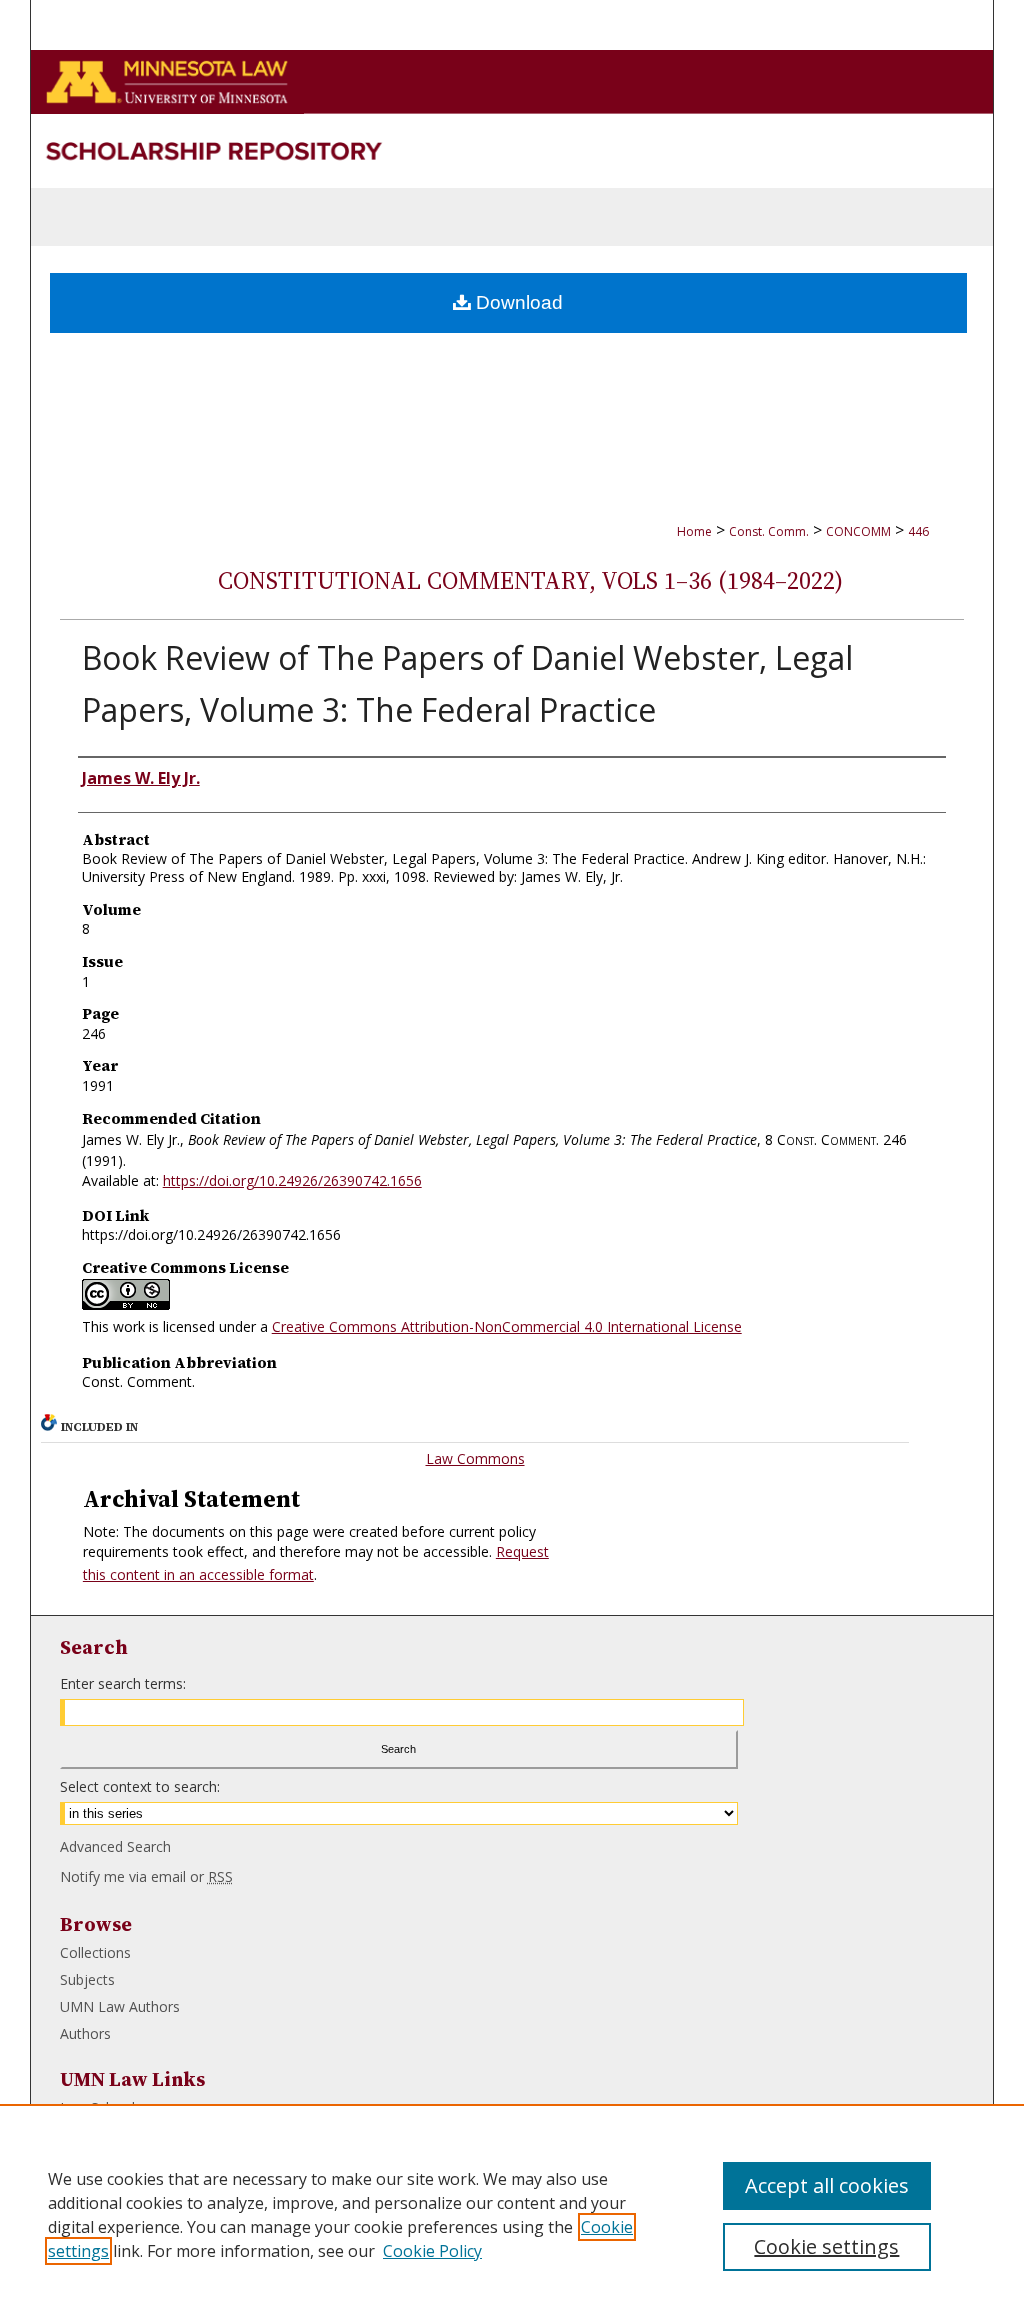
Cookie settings (826, 2246)
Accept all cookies (827, 2185)
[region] (512, 2214)
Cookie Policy (432, 2251)
